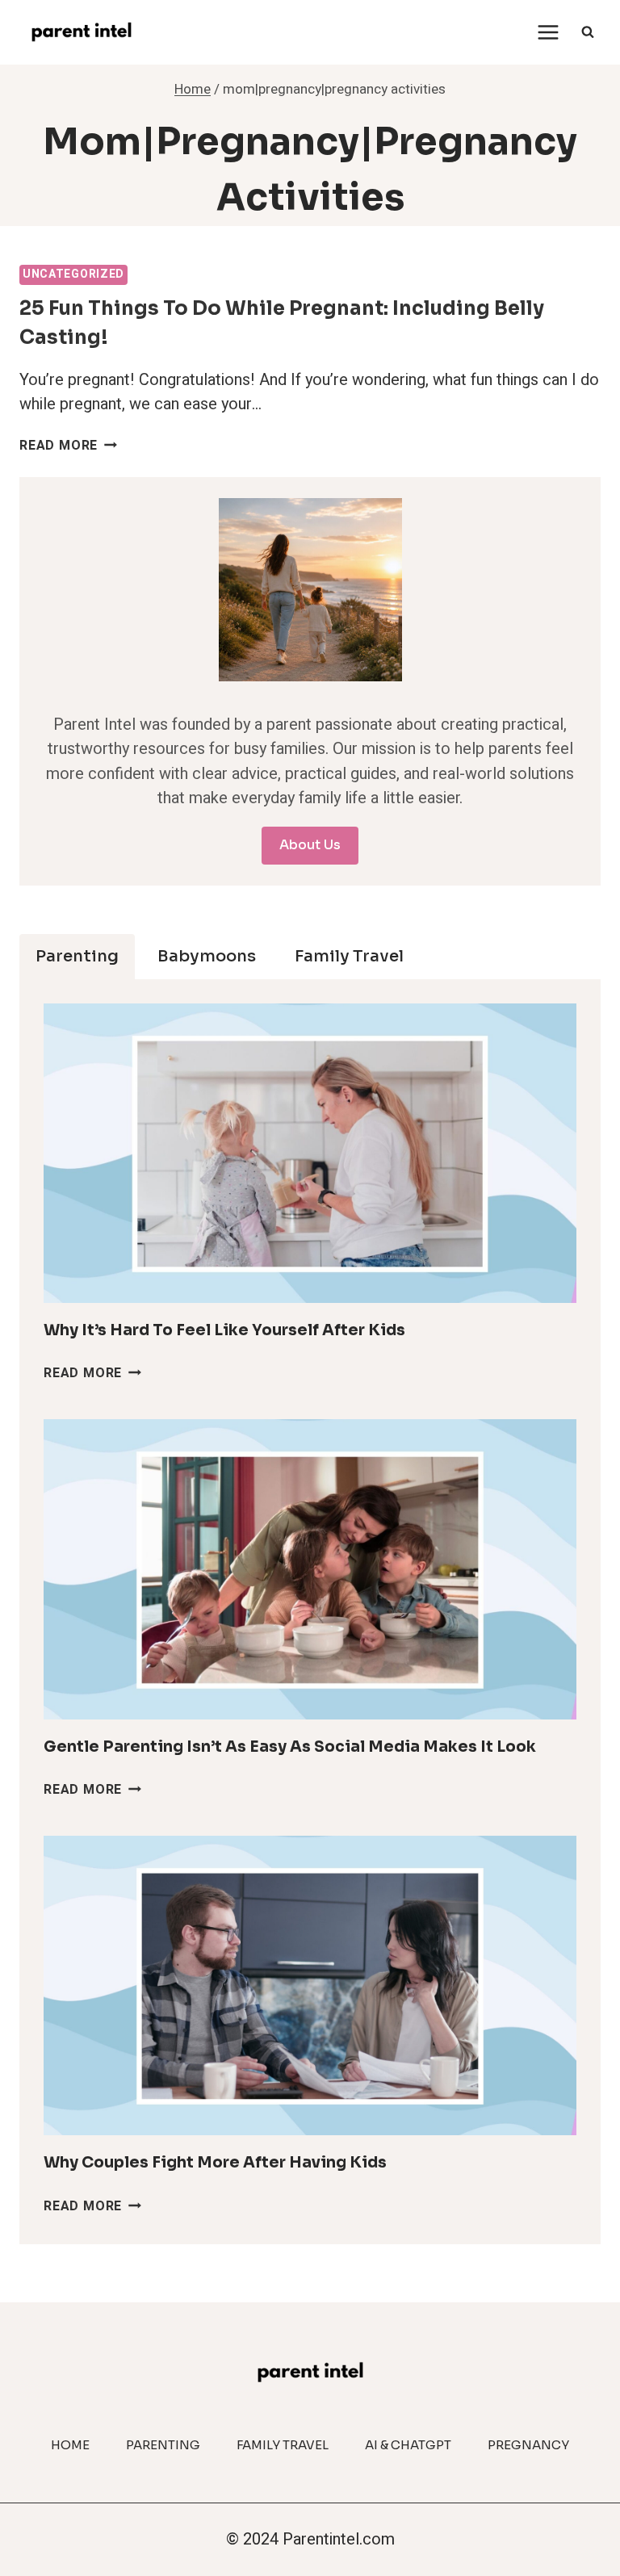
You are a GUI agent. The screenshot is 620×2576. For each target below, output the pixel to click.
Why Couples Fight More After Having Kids (215, 2163)
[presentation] (310, 1153)
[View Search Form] (588, 32)
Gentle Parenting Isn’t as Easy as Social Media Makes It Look (290, 1747)
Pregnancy (528, 2445)
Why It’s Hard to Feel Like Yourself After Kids (224, 1330)
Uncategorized (73, 274)
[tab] (77, 957)
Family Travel (283, 2445)
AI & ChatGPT (408, 2445)
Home (70, 2445)
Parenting (163, 2445)
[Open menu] (548, 32)
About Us (310, 845)
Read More (68, 446)
